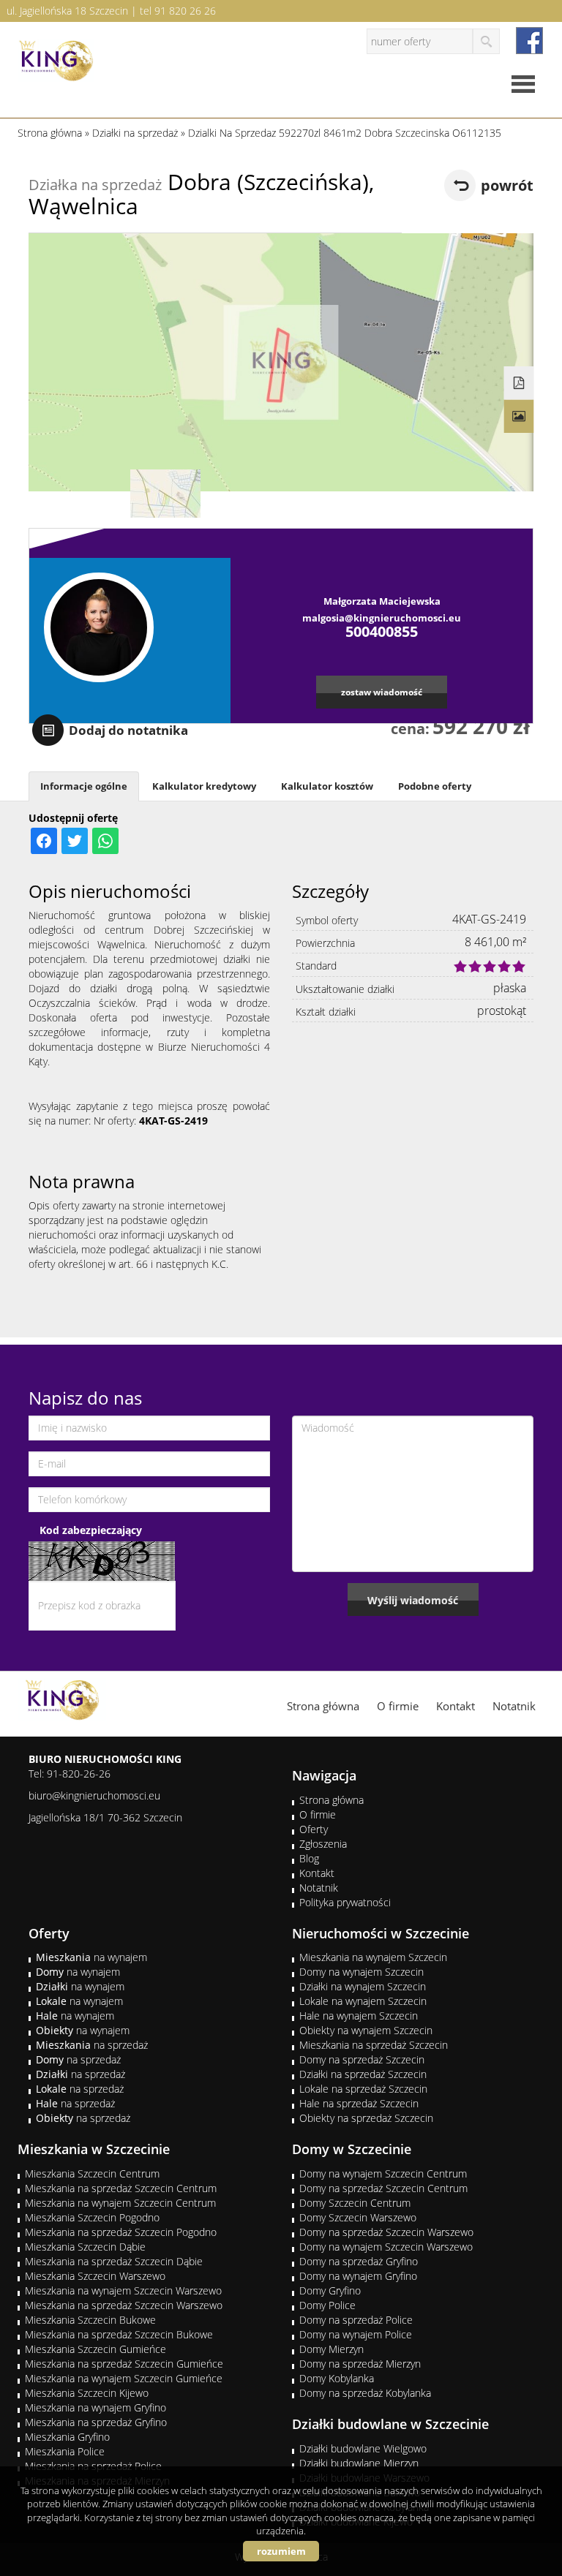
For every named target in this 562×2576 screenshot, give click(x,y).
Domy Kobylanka (337, 2378)
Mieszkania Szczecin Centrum (92, 2173)
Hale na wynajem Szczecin (359, 2016)
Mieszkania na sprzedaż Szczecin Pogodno (121, 2232)
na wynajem (91, 1957)
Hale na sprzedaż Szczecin (359, 2103)
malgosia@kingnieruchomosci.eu (382, 618)
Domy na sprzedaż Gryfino (359, 2261)
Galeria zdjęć (519, 417)
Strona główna (323, 1706)
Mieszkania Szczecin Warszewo (95, 2276)
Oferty (314, 1829)
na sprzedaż (92, 2045)
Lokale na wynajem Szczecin (363, 2001)
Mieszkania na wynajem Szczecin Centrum (120, 2203)
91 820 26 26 (185, 11)
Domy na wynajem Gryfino (358, 2276)
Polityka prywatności (345, 1902)
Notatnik (514, 1706)
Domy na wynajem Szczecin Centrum (383, 2173)
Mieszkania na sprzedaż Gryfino (96, 2422)
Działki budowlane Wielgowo (363, 2448)
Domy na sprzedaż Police (356, 2320)
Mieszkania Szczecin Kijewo (87, 2393)
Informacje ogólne (84, 786)
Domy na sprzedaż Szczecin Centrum (383, 2188)
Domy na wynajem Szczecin (361, 1972)
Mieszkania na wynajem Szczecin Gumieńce (124, 2378)
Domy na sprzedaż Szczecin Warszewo (386, 2232)
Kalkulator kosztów (327, 786)
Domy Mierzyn (331, 2349)
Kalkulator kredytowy (204, 786)
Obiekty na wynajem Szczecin (366, 2030)
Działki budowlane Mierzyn (359, 2463)
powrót (507, 185)
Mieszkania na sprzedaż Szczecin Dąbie (114, 2261)
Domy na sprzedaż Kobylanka (365, 2393)
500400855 (382, 631)
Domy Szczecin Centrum (355, 2203)
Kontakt (456, 1706)
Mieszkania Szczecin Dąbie (85, 2247)
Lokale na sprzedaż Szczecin (363, 2089)
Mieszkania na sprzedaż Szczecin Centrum (121, 2188)
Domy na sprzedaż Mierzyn (360, 2364)
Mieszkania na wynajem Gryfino (95, 2407)
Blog (309, 1858)
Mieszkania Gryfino (67, 2437)
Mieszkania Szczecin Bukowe (90, 2320)
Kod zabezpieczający (91, 1530)
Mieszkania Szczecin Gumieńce (95, 2349)
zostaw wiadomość (382, 692)
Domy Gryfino (330, 2290)
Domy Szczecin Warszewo (358, 2217)
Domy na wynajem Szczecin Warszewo (386, 2247)
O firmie (398, 1706)
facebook (529, 41)
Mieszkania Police (65, 2451)
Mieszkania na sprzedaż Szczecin (374, 2045)
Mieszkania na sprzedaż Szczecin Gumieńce (124, 2364)
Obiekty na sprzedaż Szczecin (366, 2118)
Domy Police (327, 2305)
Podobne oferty (435, 786)
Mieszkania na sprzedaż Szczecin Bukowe (119, 2334)
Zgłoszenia (323, 1844)
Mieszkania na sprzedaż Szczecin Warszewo (124, 2305)
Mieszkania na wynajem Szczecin (373, 1957)
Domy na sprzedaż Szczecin (362, 2059)
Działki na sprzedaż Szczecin (363, 2074)
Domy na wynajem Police (356, 2334)
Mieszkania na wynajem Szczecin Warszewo (123, 2290)
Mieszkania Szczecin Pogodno (92, 2217)
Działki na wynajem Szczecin (363, 1986)
